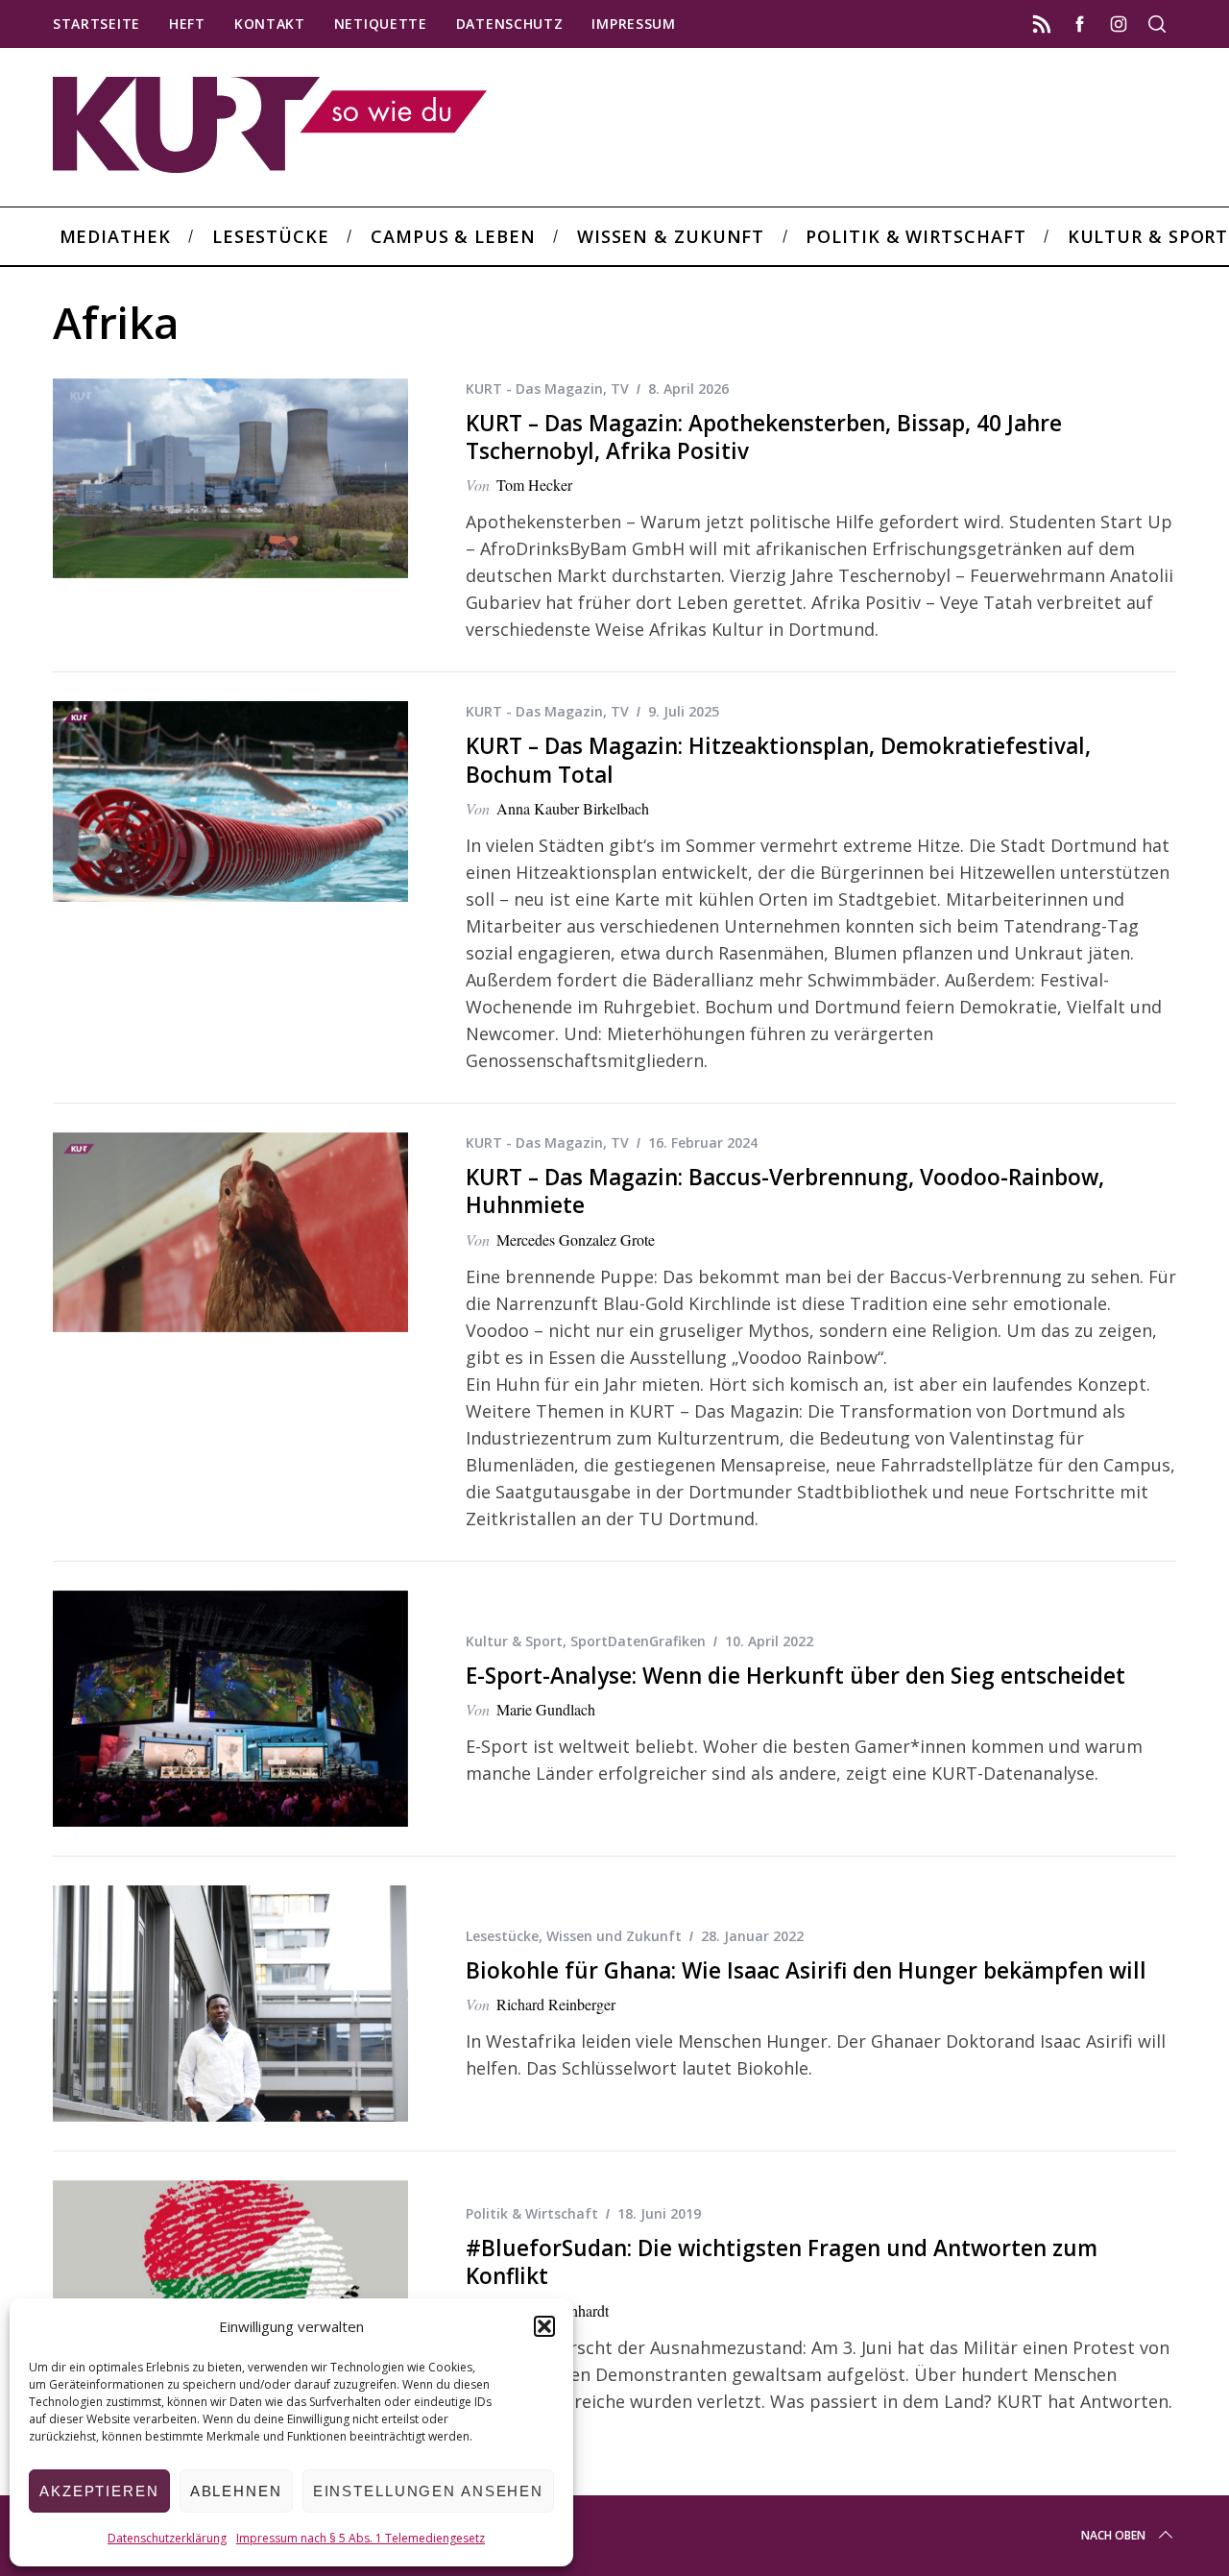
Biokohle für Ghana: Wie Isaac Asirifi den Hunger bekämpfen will (806, 1970)
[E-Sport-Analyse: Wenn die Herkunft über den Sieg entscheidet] (230, 1709)
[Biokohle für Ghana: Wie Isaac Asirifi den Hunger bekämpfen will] (230, 2004)
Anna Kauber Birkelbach (573, 808)
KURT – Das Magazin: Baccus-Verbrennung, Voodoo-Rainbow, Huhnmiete (785, 1191)
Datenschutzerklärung (167, 2538)
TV (620, 389)
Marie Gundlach (546, 1709)
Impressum (633, 24)
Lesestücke (502, 1936)
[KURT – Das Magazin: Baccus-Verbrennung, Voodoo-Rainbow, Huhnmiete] (230, 1232)
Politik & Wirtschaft (532, 2213)
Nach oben (1113, 2535)
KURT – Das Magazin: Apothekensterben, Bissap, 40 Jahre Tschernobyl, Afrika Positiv (764, 437)
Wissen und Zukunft (614, 1936)
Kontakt (270, 24)
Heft (187, 24)
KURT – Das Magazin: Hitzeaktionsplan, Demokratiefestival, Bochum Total (778, 760)
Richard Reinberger (556, 2004)
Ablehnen (236, 2491)
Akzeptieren (99, 2491)
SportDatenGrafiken (638, 1641)
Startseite (96, 24)
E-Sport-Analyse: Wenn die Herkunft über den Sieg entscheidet (795, 1676)
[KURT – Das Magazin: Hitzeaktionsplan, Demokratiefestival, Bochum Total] (230, 801)
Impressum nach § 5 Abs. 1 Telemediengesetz (361, 2538)
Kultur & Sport (514, 1641)
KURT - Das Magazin (534, 389)
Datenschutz (510, 24)
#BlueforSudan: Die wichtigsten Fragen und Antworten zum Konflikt (782, 2262)
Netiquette (381, 24)
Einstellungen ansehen (428, 2491)
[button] (544, 2326)
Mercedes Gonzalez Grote (576, 1239)
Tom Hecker (534, 485)
